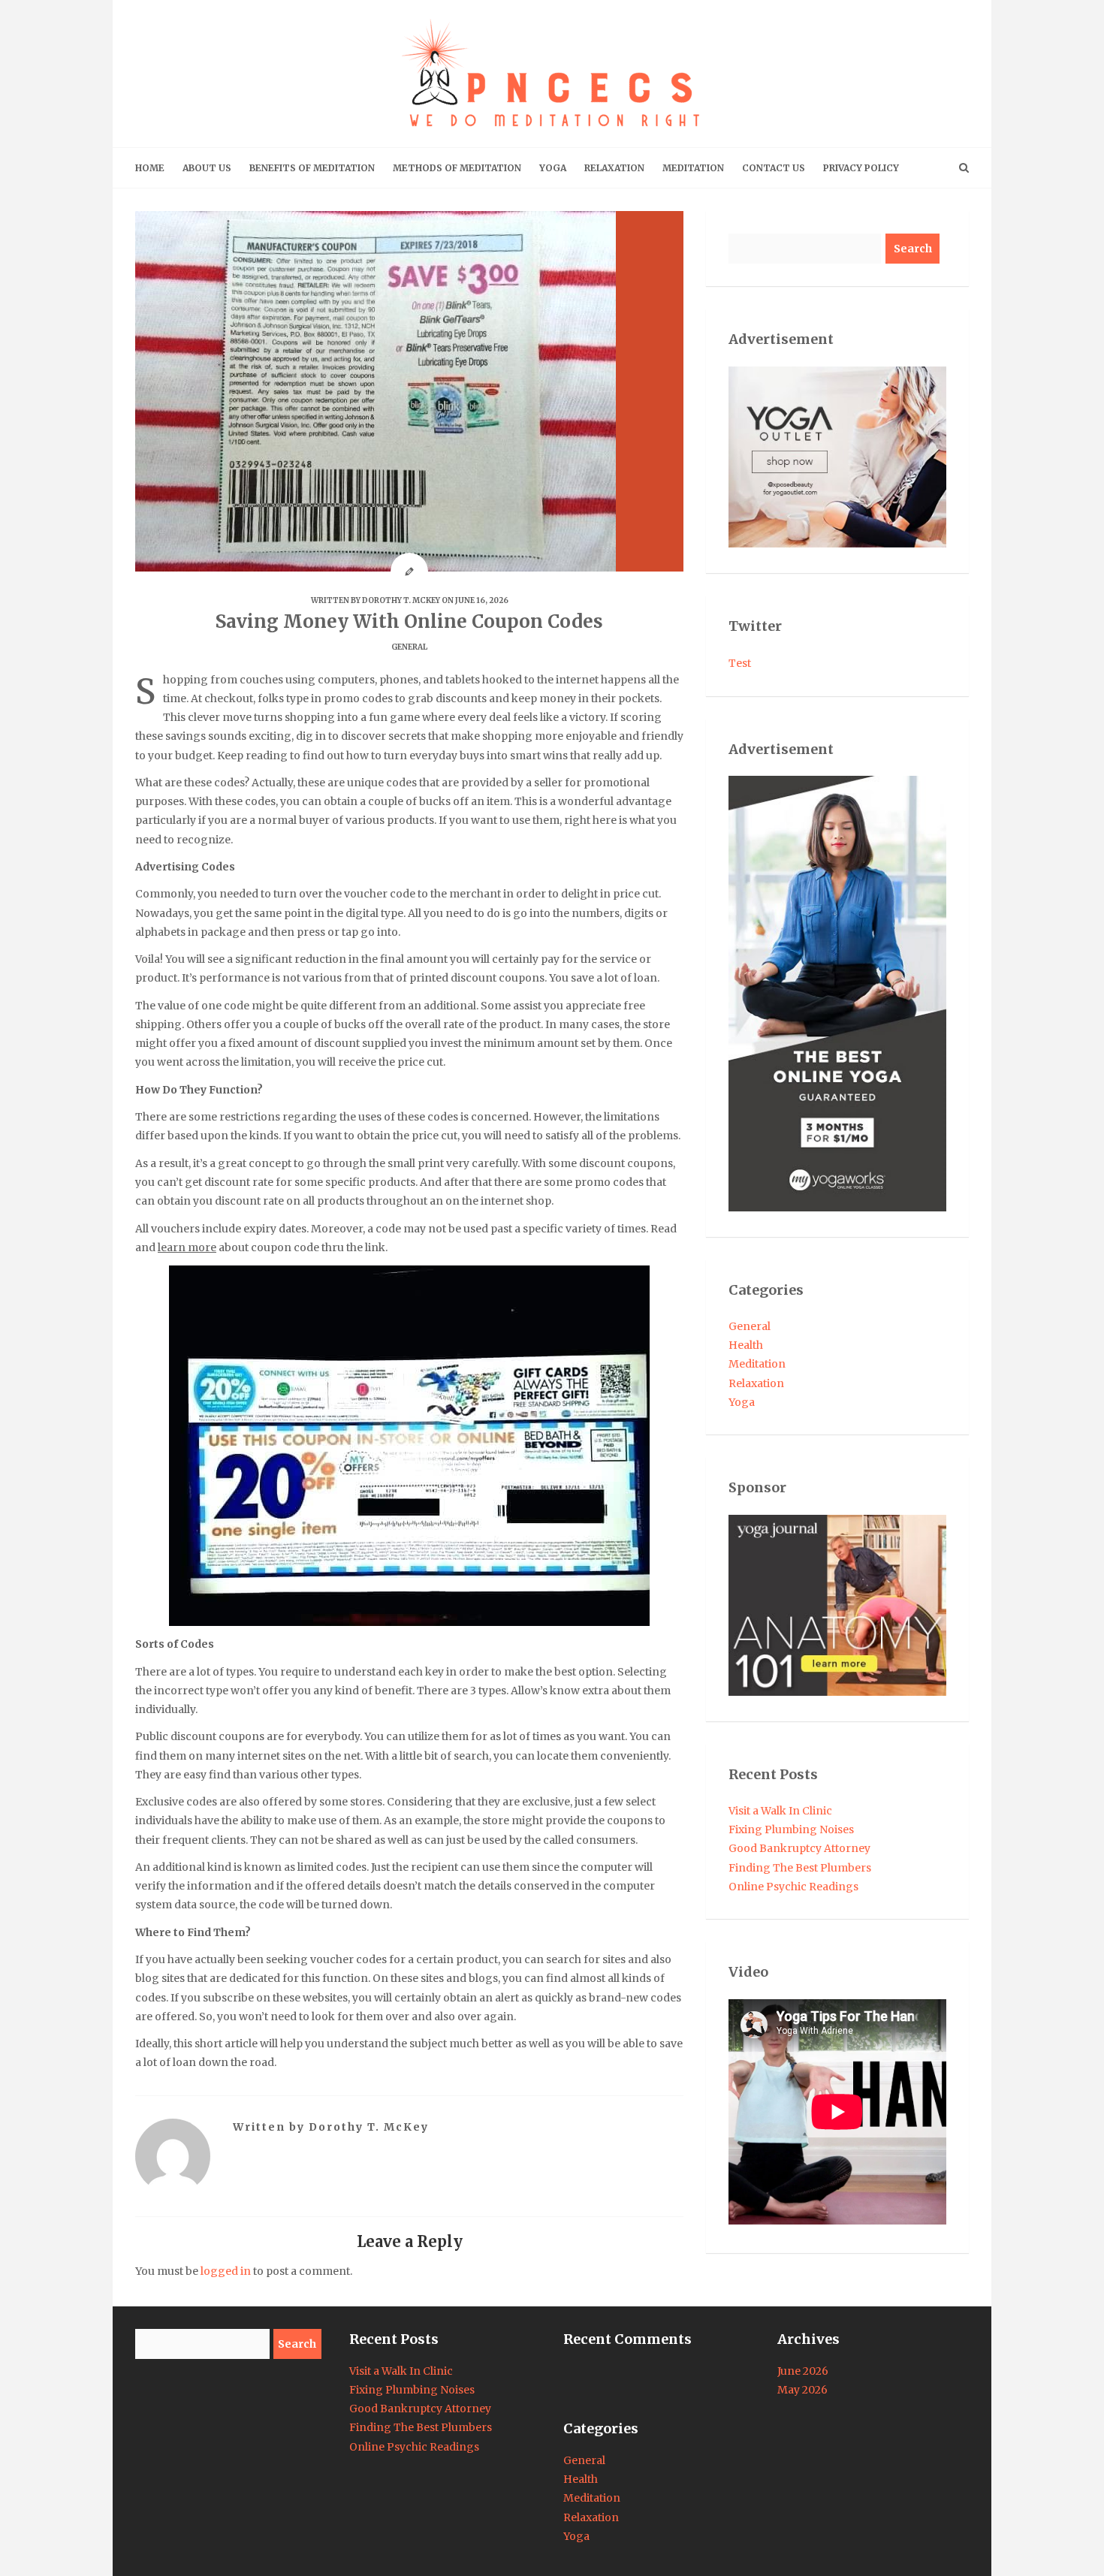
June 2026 (803, 2371)
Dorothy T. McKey (401, 600)
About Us (207, 168)
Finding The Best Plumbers (800, 1868)
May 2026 (802, 2390)
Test (740, 663)
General (409, 647)
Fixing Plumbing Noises (791, 1829)
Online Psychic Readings (793, 1887)
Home (150, 168)
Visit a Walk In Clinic (780, 1811)
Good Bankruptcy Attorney (799, 1848)
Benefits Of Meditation (312, 168)
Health (746, 1345)
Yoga (553, 168)
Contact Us (774, 168)
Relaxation (614, 168)
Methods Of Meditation (457, 168)
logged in (226, 2271)
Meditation (693, 168)
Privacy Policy (861, 168)
